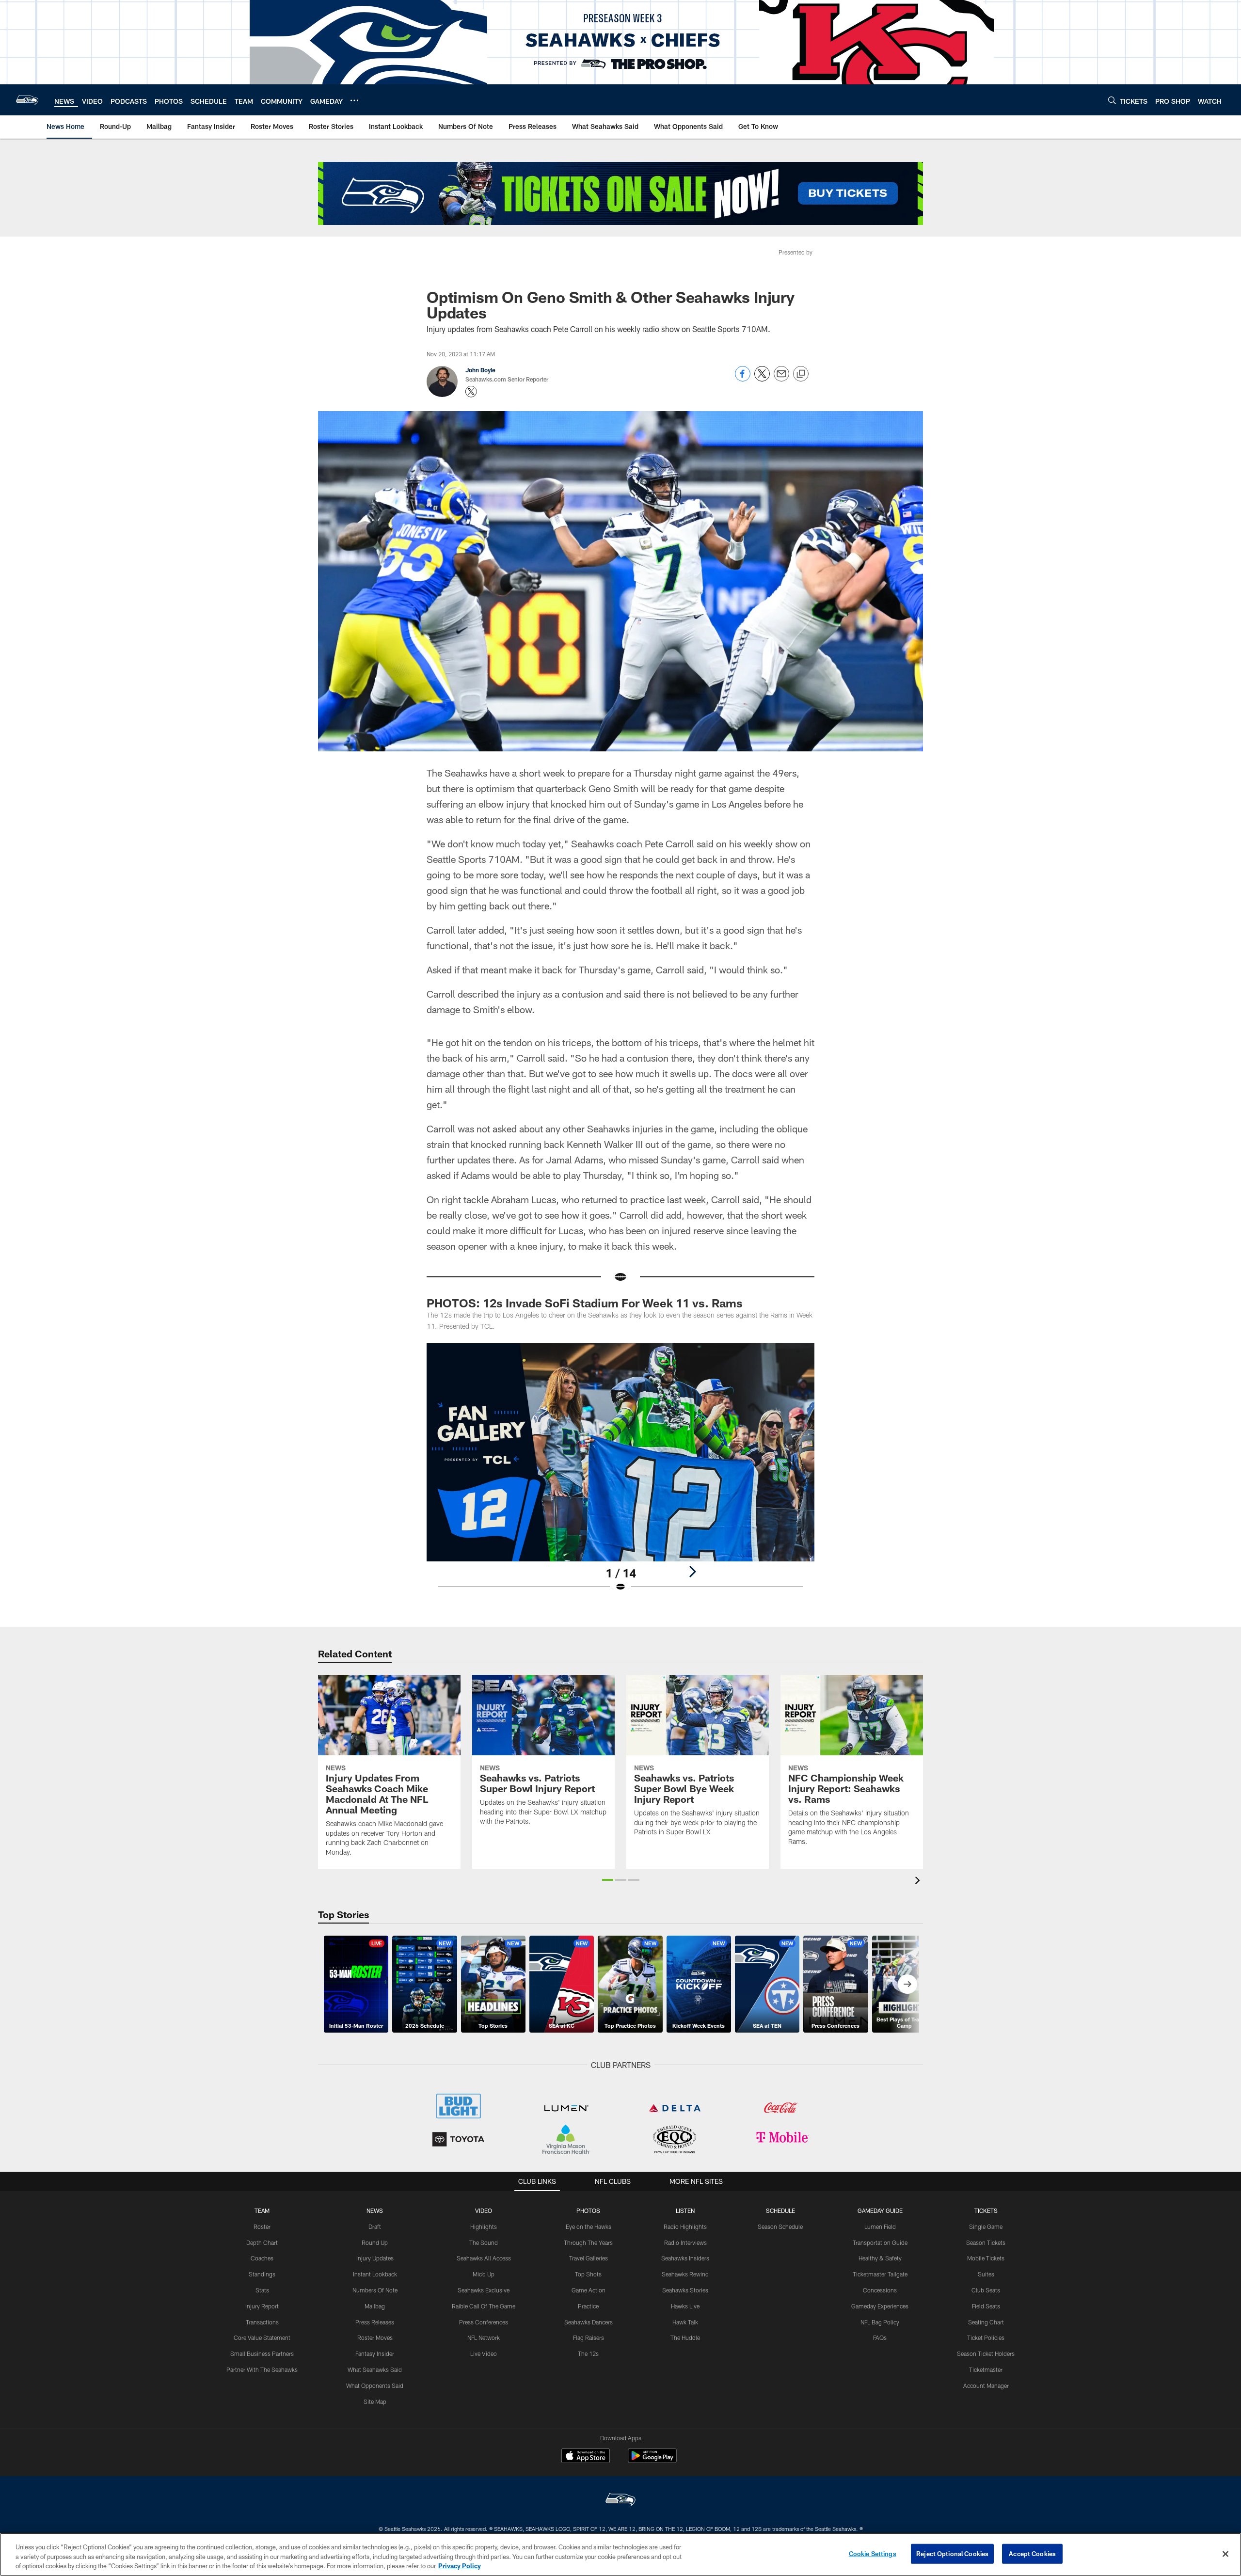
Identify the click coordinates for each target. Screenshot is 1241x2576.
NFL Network (484, 2337)
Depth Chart (262, 2242)
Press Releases (375, 2322)
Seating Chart (986, 2322)
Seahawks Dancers (589, 2322)
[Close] (1225, 2554)
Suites (986, 2274)
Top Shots (588, 2274)
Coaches (262, 2258)
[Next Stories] (907, 1984)
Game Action (589, 2290)
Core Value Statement (262, 2337)
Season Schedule (780, 2226)
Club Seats (986, 2290)
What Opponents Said (375, 2385)
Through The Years (588, 2242)
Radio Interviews (685, 2242)
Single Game (986, 2226)
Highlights (484, 2226)
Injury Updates (375, 2258)
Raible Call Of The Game (484, 2306)
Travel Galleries (589, 2258)
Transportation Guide (880, 2242)
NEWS (375, 2210)
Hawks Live (685, 2306)
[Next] (692, 1572)
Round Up (375, 2242)
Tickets (986, 2210)
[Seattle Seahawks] (620, 2501)
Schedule (780, 2210)
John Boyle (480, 370)
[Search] (1112, 100)
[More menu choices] (354, 100)
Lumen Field (880, 2226)
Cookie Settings (873, 2553)
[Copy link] (801, 374)
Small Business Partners (262, 2353)
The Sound (484, 2242)
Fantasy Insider (375, 2353)
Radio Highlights (685, 2226)
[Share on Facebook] (743, 379)
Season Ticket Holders (986, 2353)
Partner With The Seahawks (262, 2369)
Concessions (880, 2290)
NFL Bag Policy (880, 2322)
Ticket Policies (986, 2337)
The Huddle (685, 2337)
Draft (375, 2226)
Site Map (375, 2401)
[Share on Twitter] (762, 379)
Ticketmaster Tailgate (880, 2274)
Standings (262, 2274)
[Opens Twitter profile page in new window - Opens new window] (471, 392)
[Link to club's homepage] (27, 100)
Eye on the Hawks (589, 2226)
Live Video (484, 2353)
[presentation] (919, 1882)
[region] (620, 2554)
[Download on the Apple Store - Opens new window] (586, 2457)
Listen (685, 2210)
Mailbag (375, 2306)
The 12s (588, 2353)
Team (262, 2210)
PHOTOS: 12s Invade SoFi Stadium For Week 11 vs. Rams (585, 1303)
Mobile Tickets (986, 2258)
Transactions (262, 2322)
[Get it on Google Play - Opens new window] (652, 2460)
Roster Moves (375, 2337)
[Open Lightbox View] (620, 1474)
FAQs (880, 2337)
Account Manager (986, 2385)
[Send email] (781, 379)
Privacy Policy (460, 2566)
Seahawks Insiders (685, 2258)
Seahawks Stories (685, 2290)
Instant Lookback (375, 2274)
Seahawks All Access (484, 2258)
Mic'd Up (484, 2274)
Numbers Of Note (375, 2290)
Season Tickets (986, 2242)
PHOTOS (588, 2210)
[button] (608, 1880)
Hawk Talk (685, 2322)
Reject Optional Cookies (952, 2553)
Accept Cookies (1032, 2553)
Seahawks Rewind (685, 2274)
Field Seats (986, 2306)
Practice (588, 2306)
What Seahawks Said (375, 2369)
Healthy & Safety (880, 2258)
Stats (262, 2290)
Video (484, 2210)
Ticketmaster (986, 2369)
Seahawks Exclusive (484, 2290)
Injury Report (262, 2306)
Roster (262, 2226)
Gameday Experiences (880, 2306)
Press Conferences (484, 2322)
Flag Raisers (589, 2337)
